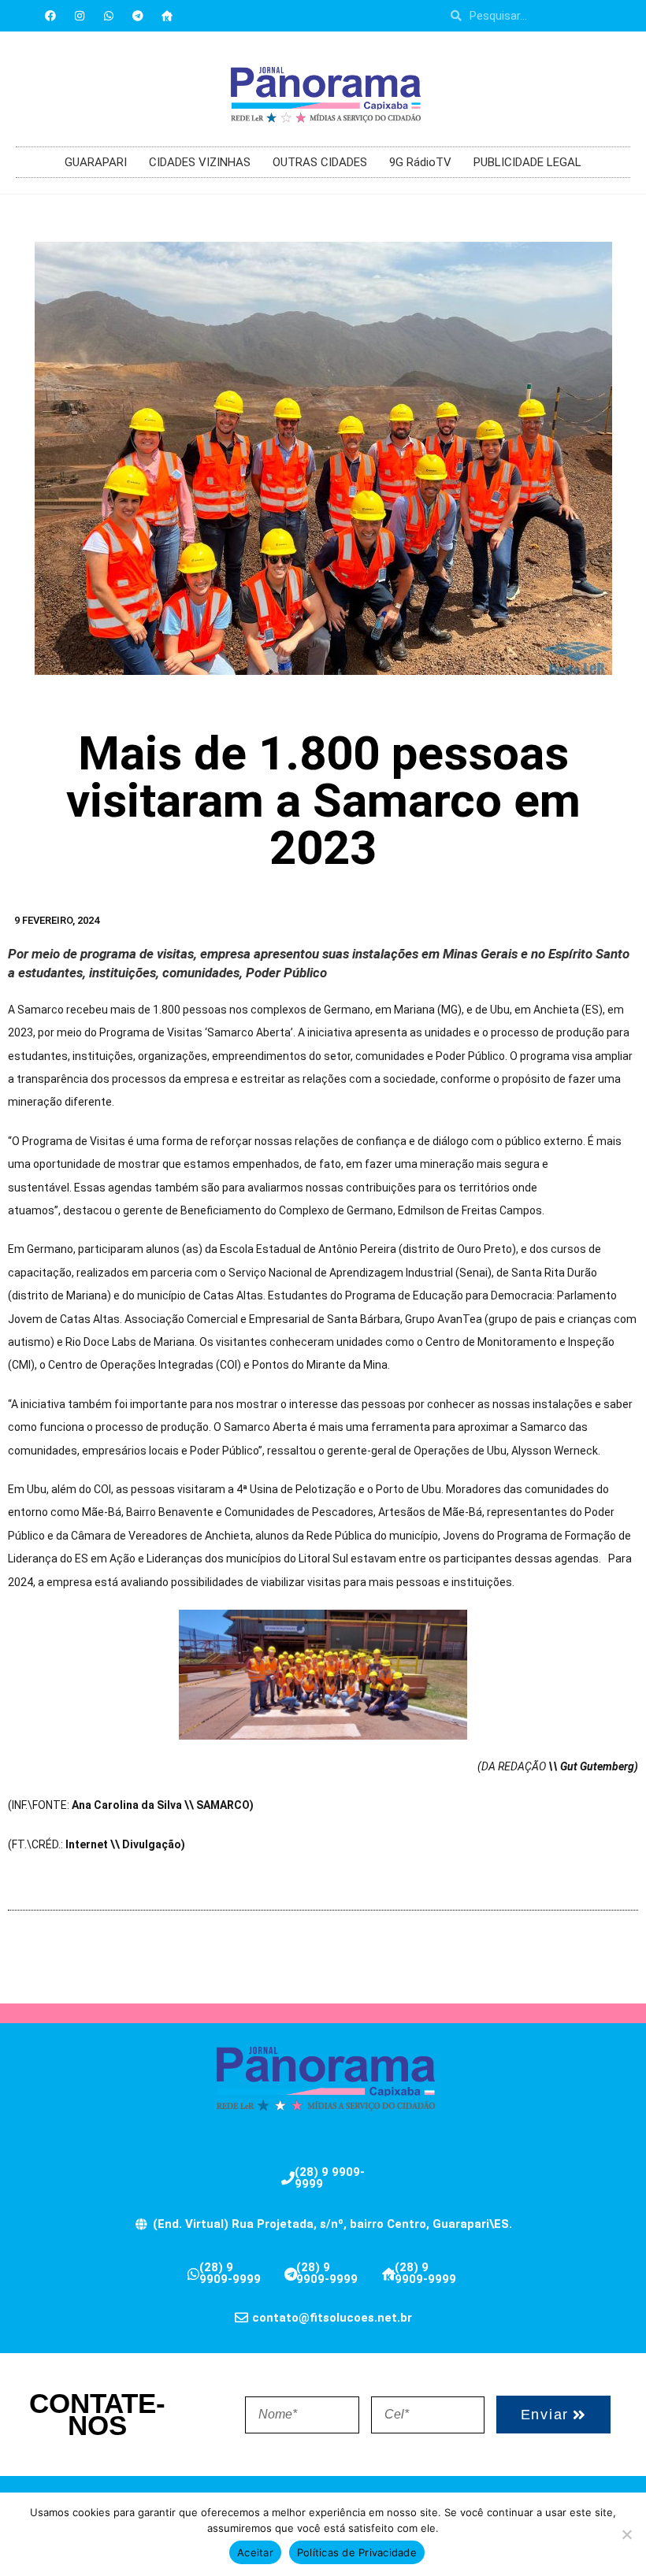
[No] (626, 2534)
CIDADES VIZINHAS (200, 162)
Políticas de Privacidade (357, 2552)
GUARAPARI (96, 162)
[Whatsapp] (109, 16)
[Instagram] (80, 16)
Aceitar (255, 2552)
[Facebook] (50, 16)
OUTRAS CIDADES (320, 162)
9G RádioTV (420, 162)
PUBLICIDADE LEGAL (527, 162)
